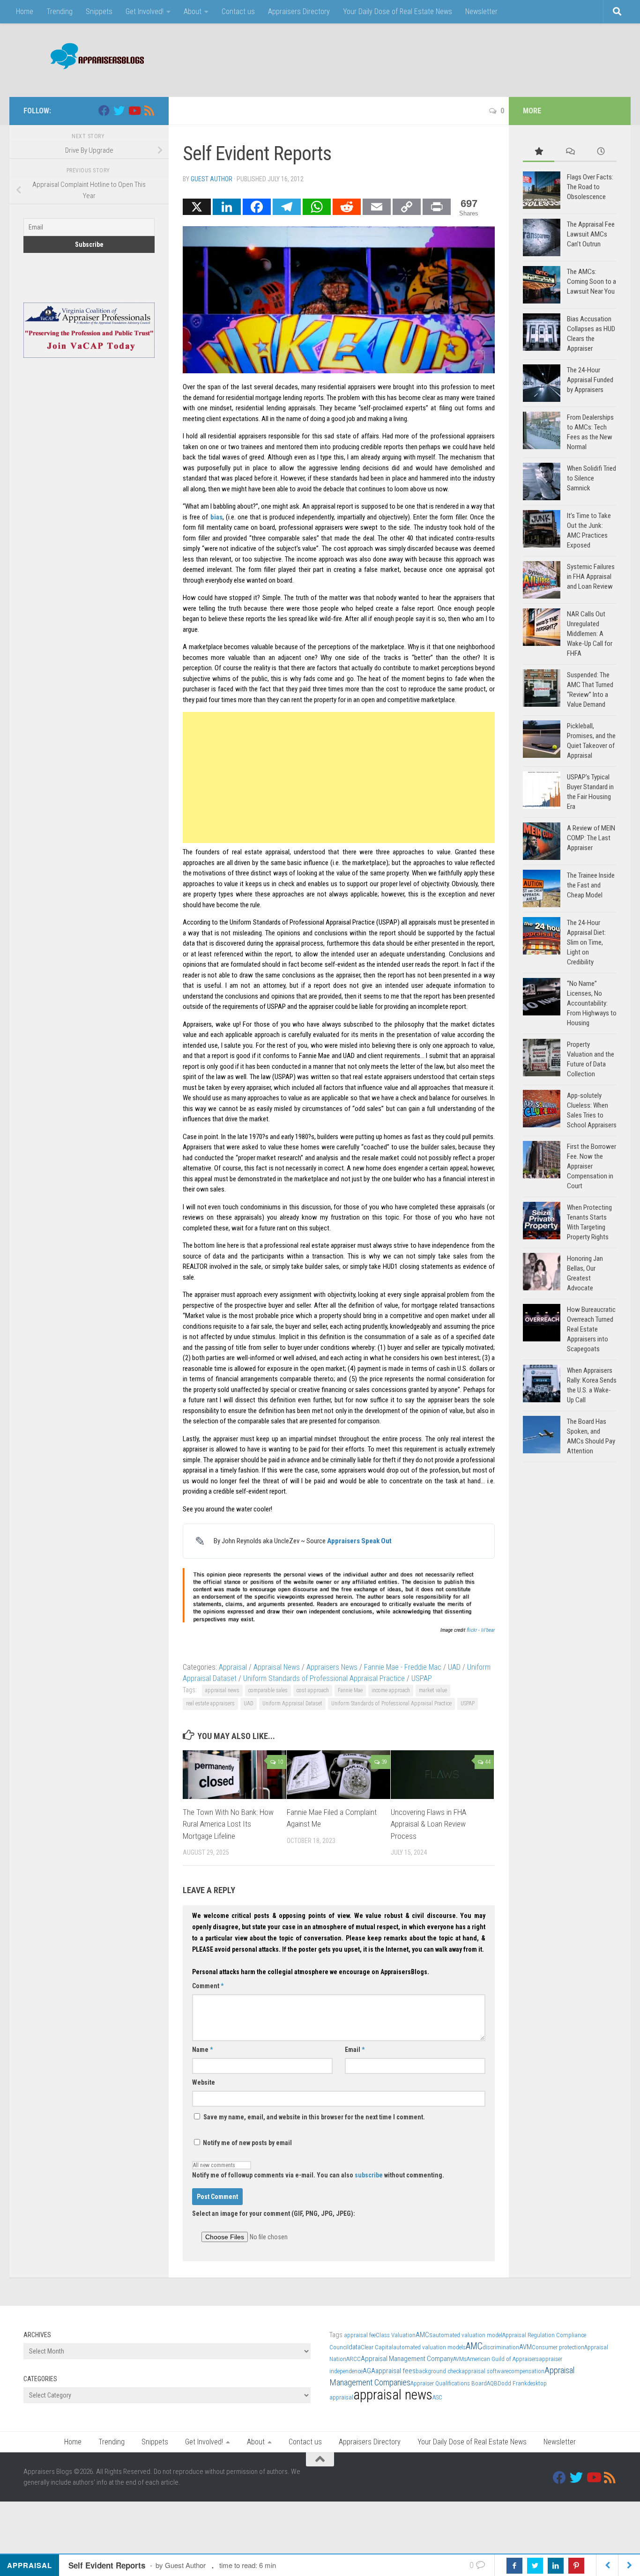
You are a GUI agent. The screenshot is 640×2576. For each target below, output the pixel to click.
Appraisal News (277, 1667)
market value (433, 1690)
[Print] (437, 207)
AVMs (460, 2359)
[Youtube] (134, 111)
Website (204, 2082)
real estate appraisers (210, 1703)
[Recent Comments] (570, 152)
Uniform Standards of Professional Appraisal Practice (324, 1678)
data (355, 2347)
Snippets (99, 11)
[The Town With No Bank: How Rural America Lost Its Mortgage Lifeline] (234, 1775)
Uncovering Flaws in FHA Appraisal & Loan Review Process (428, 1824)
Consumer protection (558, 2347)
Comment (208, 1986)
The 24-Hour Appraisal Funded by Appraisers (590, 380)
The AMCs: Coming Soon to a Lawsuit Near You (592, 281)
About (193, 11)
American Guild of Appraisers (503, 2359)
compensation (526, 2371)
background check (439, 2371)
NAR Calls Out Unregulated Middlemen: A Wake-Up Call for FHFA (590, 634)
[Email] (377, 207)
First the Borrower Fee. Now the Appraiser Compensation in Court (592, 1166)
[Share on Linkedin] (556, 2566)
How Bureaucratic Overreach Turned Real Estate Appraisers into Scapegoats (591, 1329)
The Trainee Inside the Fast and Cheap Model (591, 885)
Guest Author (212, 179)
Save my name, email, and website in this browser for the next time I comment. (314, 2117)
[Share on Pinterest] (576, 2566)
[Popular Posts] (539, 152)
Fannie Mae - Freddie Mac (403, 1667)
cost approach (313, 1690)
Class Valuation (396, 2335)
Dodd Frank (512, 2383)
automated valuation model (467, 2335)
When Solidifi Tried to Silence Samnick (592, 478)
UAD (454, 1667)
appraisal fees (395, 2371)
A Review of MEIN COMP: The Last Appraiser (591, 838)
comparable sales (268, 1690)
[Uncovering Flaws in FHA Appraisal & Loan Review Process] (443, 1775)
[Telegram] (287, 207)
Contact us (238, 11)
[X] (197, 207)
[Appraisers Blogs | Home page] (94, 57)
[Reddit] (347, 207)
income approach (391, 1690)
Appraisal (233, 1667)
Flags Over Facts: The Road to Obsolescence (590, 187)
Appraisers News (332, 1667)
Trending (60, 11)
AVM (525, 2347)
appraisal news (222, 1690)
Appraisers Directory (299, 11)
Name (202, 2050)
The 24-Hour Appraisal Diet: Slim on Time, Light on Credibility (586, 942)
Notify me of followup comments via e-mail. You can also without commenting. (318, 2175)
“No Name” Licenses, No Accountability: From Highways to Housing (592, 1003)
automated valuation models (429, 2347)
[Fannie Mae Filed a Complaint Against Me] (339, 1775)
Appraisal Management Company (407, 2359)
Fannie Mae (350, 1690)
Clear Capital (377, 2347)
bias (216, 517)
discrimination (501, 2347)
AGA (369, 2371)
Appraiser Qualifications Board (449, 2383)
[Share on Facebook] (514, 2566)
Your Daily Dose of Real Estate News (398, 11)
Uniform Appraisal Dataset (292, 1703)
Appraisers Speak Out (359, 1541)
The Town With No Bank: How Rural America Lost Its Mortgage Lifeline (228, 1824)
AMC (474, 2346)
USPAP (422, 1678)
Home (25, 11)
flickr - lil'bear (481, 1630)
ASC (437, 2397)
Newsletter (481, 11)
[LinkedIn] (227, 207)
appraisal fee (360, 2335)
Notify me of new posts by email (247, 2143)
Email (355, 2050)
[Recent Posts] (601, 152)
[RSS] (149, 111)
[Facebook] (257, 207)
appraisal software (485, 2371)
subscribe (369, 2175)
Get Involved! (145, 11)
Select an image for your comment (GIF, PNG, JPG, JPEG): (274, 2213)
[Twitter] (119, 111)
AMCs (424, 2335)
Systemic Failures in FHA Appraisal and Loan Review (591, 577)
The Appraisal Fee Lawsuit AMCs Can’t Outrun (591, 234)
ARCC (353, 2359)
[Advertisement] (446, 59)
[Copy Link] (407, 207)
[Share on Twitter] (535, 2566)
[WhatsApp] (317, 207)
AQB (492, 2383)
